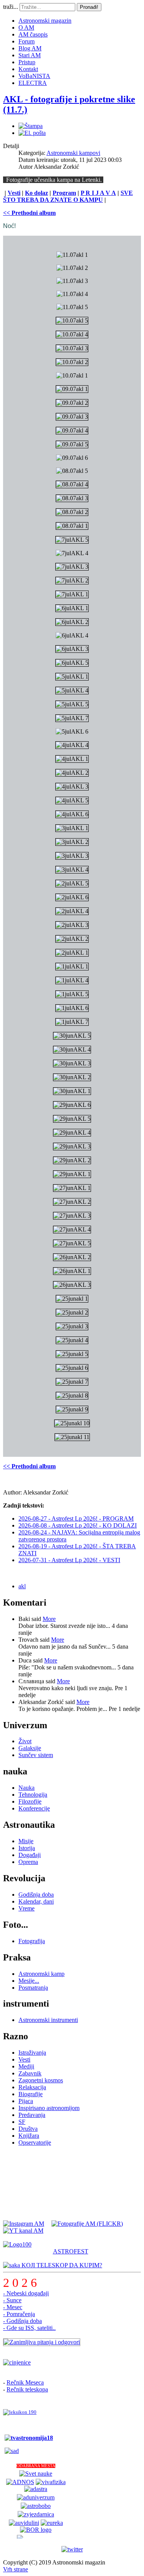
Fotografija (32, 1941)
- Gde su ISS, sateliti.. (29, 2328)
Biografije (31, 2094)
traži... (11, 7)
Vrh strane (16, 2569)
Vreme (26, 1908)
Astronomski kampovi (73, 153)
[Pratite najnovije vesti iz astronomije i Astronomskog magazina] (72, 2549)
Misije (26, 1841)
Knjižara (29, 2136)
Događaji (30, 1855)
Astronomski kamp (41, 1974)
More (49, 1619)
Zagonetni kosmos (41, 2080)
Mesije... (29, 1981)
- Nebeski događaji (26, 2293)
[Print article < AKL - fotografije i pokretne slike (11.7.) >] (31, 126)
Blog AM (30, 48)
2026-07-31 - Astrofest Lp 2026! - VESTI (69, 1560)
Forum (26, 41)
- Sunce (12, 2300)
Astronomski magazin (45, 21)
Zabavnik (30, 2073)
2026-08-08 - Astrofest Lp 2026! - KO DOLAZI (78, 1525)
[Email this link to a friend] (32, 133)
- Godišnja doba (22, 2321)
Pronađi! (89, 7)
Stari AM (30, 55)
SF (22, 2122)
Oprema (28, 1862)
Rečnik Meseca (25, 2382)
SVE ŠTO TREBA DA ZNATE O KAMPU (68, 196)
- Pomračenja (19, 2314)
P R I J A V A (98, 193)
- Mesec (13, 2307)
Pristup (27, 62)
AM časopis (33, 34)
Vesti (14, 193)
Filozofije (30, 1801)
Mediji (26, 2066)
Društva (28, 2129)
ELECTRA (33, 83)
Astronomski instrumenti (48, 2020)
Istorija (27, 1848)
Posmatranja (33, 1988)
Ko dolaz (36, 193)
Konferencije (34, 1808)
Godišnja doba (36, 1895)
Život (25, 1741)
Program (64, 193)
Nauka (26, 1788)
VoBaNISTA (34, 76)
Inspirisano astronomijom (49, 2108)
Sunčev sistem (36, 1755)
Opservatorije (35, 2143)
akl (22, 1586)
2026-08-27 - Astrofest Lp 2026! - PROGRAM (76, 1518)
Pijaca (26, 2101)
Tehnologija (33, 1795)
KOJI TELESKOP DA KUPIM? (61, 2265)
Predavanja (32, 2115)
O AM (26, 27)
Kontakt (28, 69)
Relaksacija (32, 2087)
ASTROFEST (71, 2251)
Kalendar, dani (36, 1901)
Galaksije (30, 1748)
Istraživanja (32, 2053)
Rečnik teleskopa (27, 2389)
